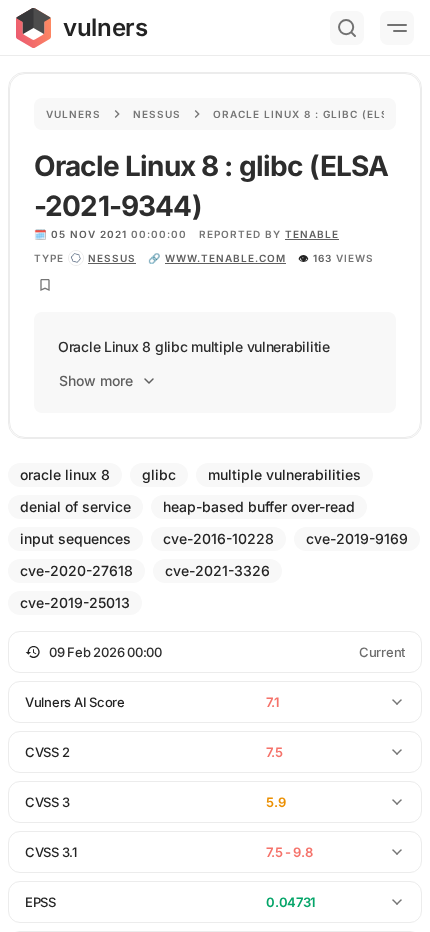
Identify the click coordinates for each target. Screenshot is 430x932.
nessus (112, 258)
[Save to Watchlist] (45, 285)
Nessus (157, 114)
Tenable (312, 234)
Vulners (73, 114)
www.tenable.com (225, 258)
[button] (215, 652)
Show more (96, 380)
